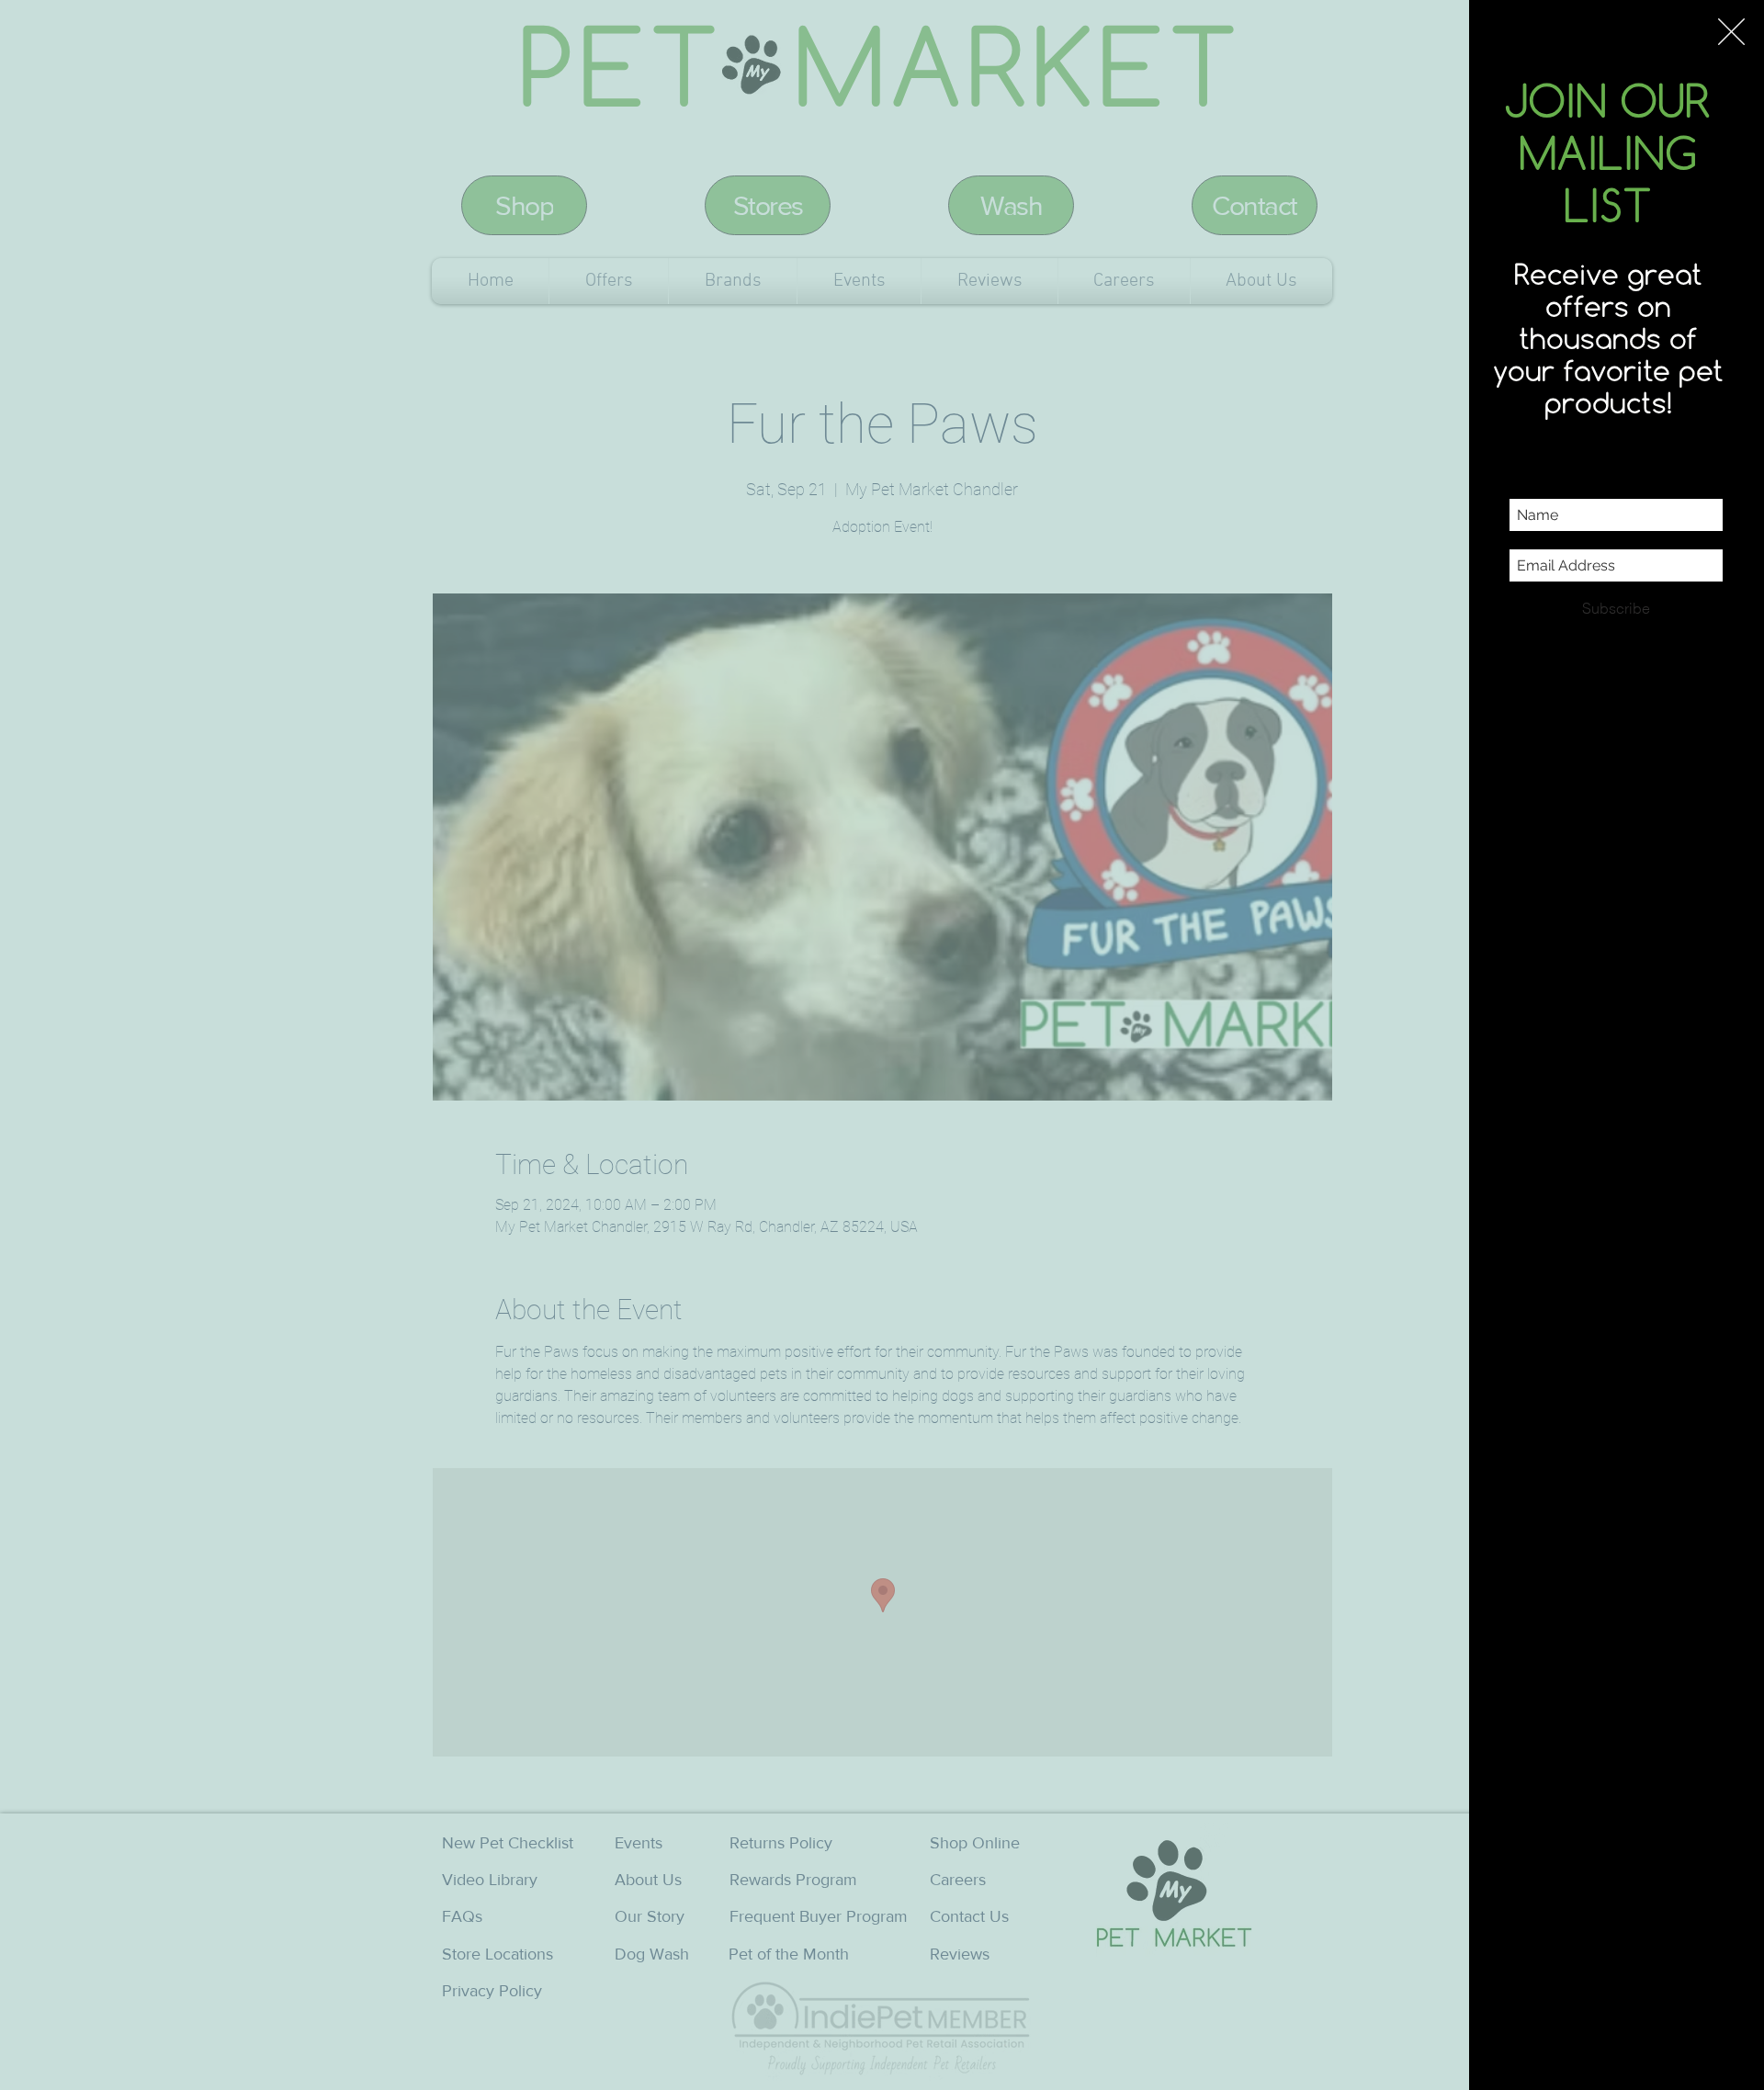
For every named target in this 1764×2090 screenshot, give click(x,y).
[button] (1731, 32)
